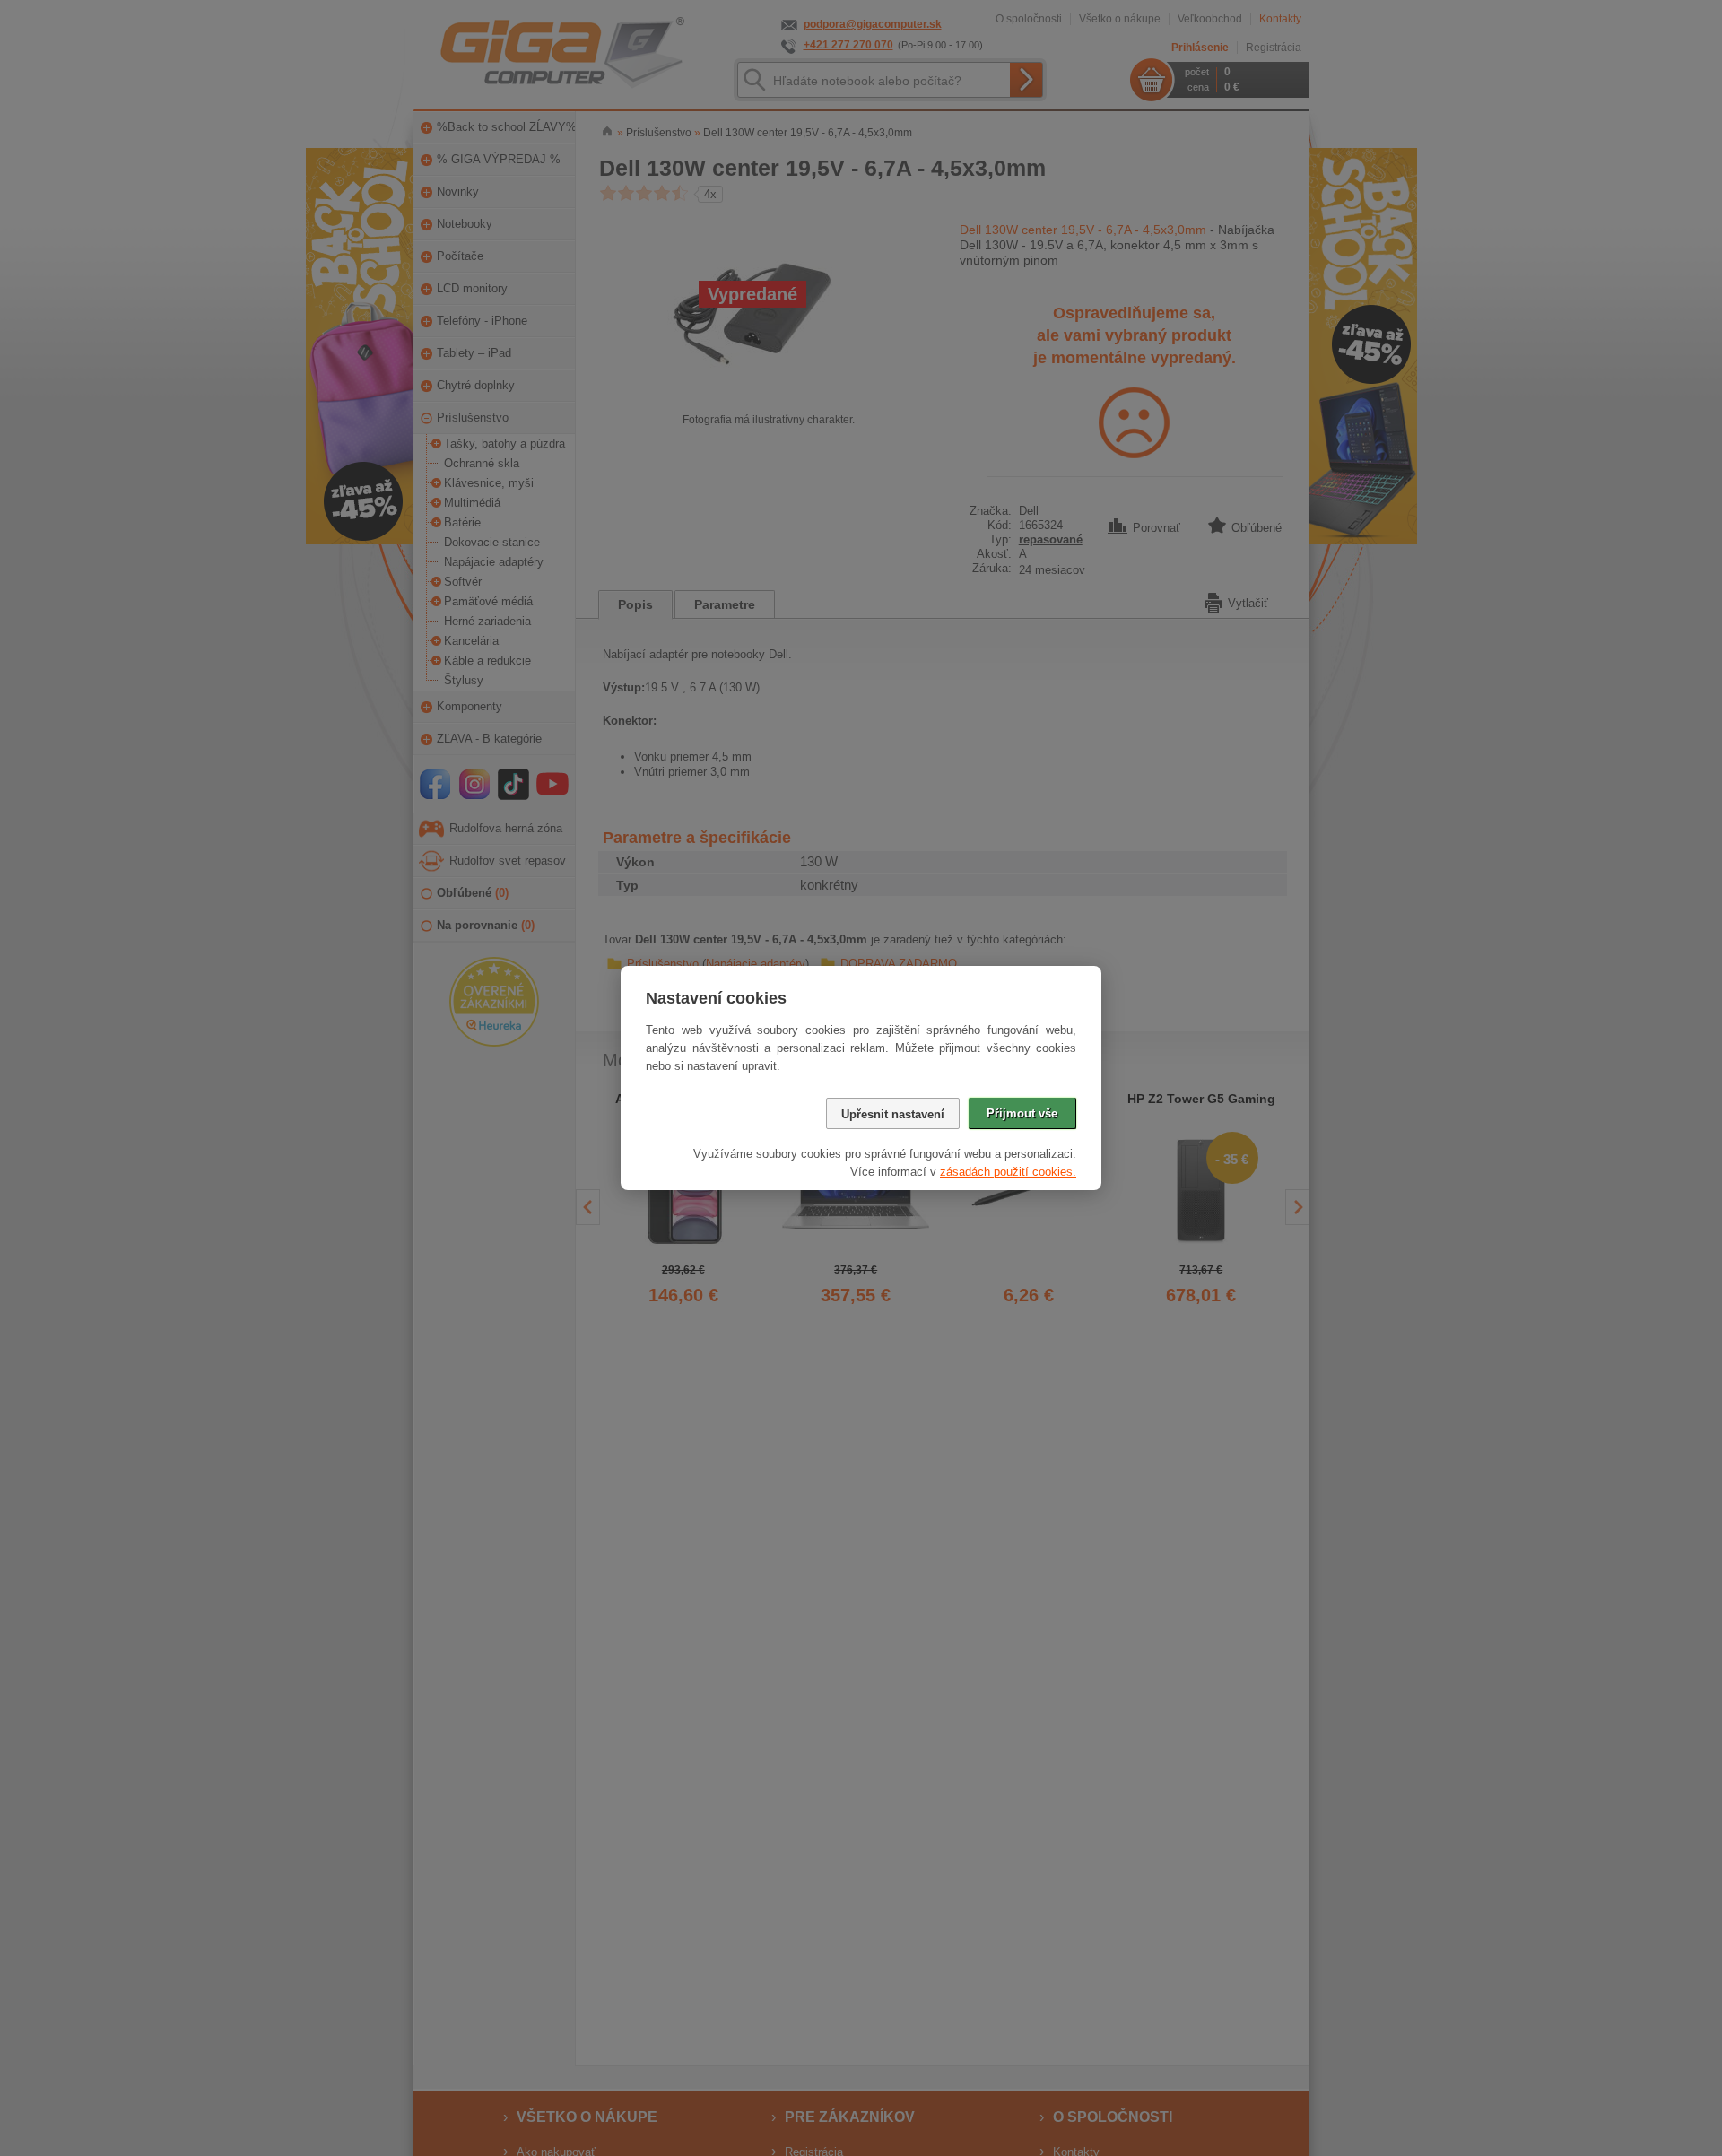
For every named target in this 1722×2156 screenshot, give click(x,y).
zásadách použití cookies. (1008, 1172)
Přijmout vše (1022, 1113)
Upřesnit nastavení (893, 1114)
